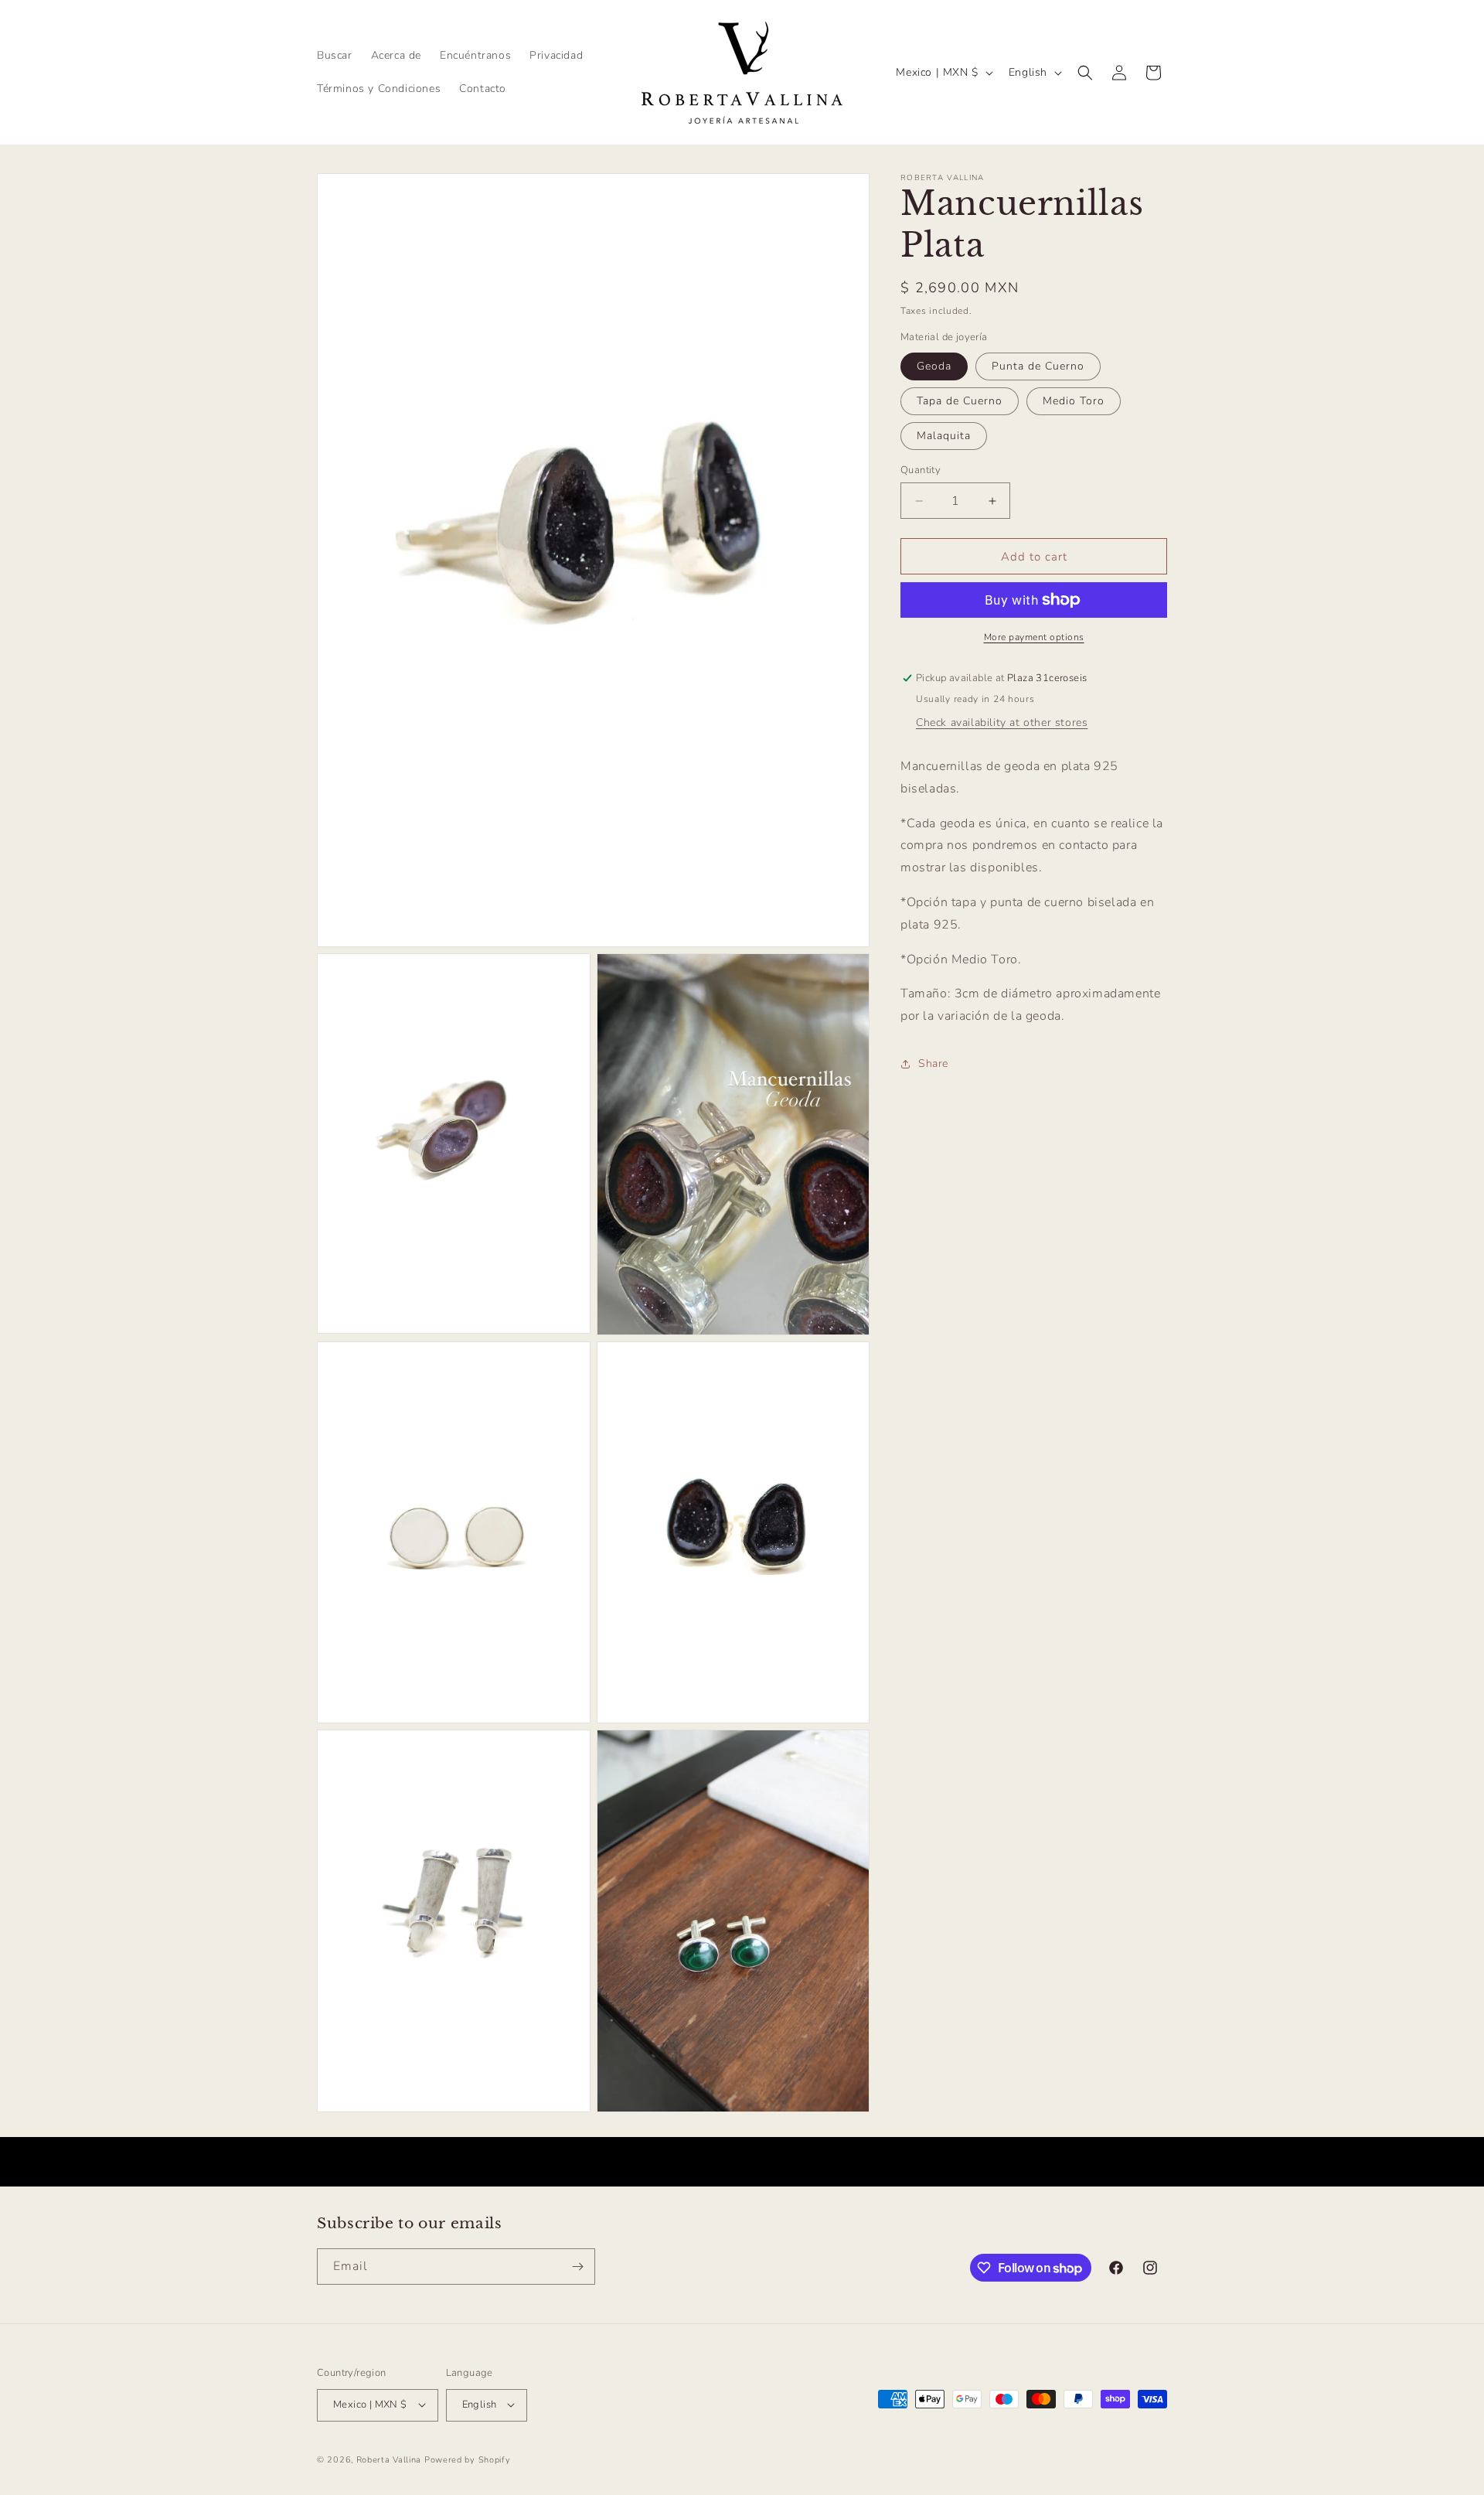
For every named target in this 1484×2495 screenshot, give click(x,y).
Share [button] (933, 1064)
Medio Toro (1074, 401)
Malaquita (944, 436)
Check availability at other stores (1002, 723)
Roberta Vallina (389, 2459)
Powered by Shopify (468, 2459)
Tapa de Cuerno (960, 401)
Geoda (934, 366)
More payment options (1034, 637)
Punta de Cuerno (1038, 366)
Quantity (921, 470)
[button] (1085, 73)
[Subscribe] (577, 2267)
